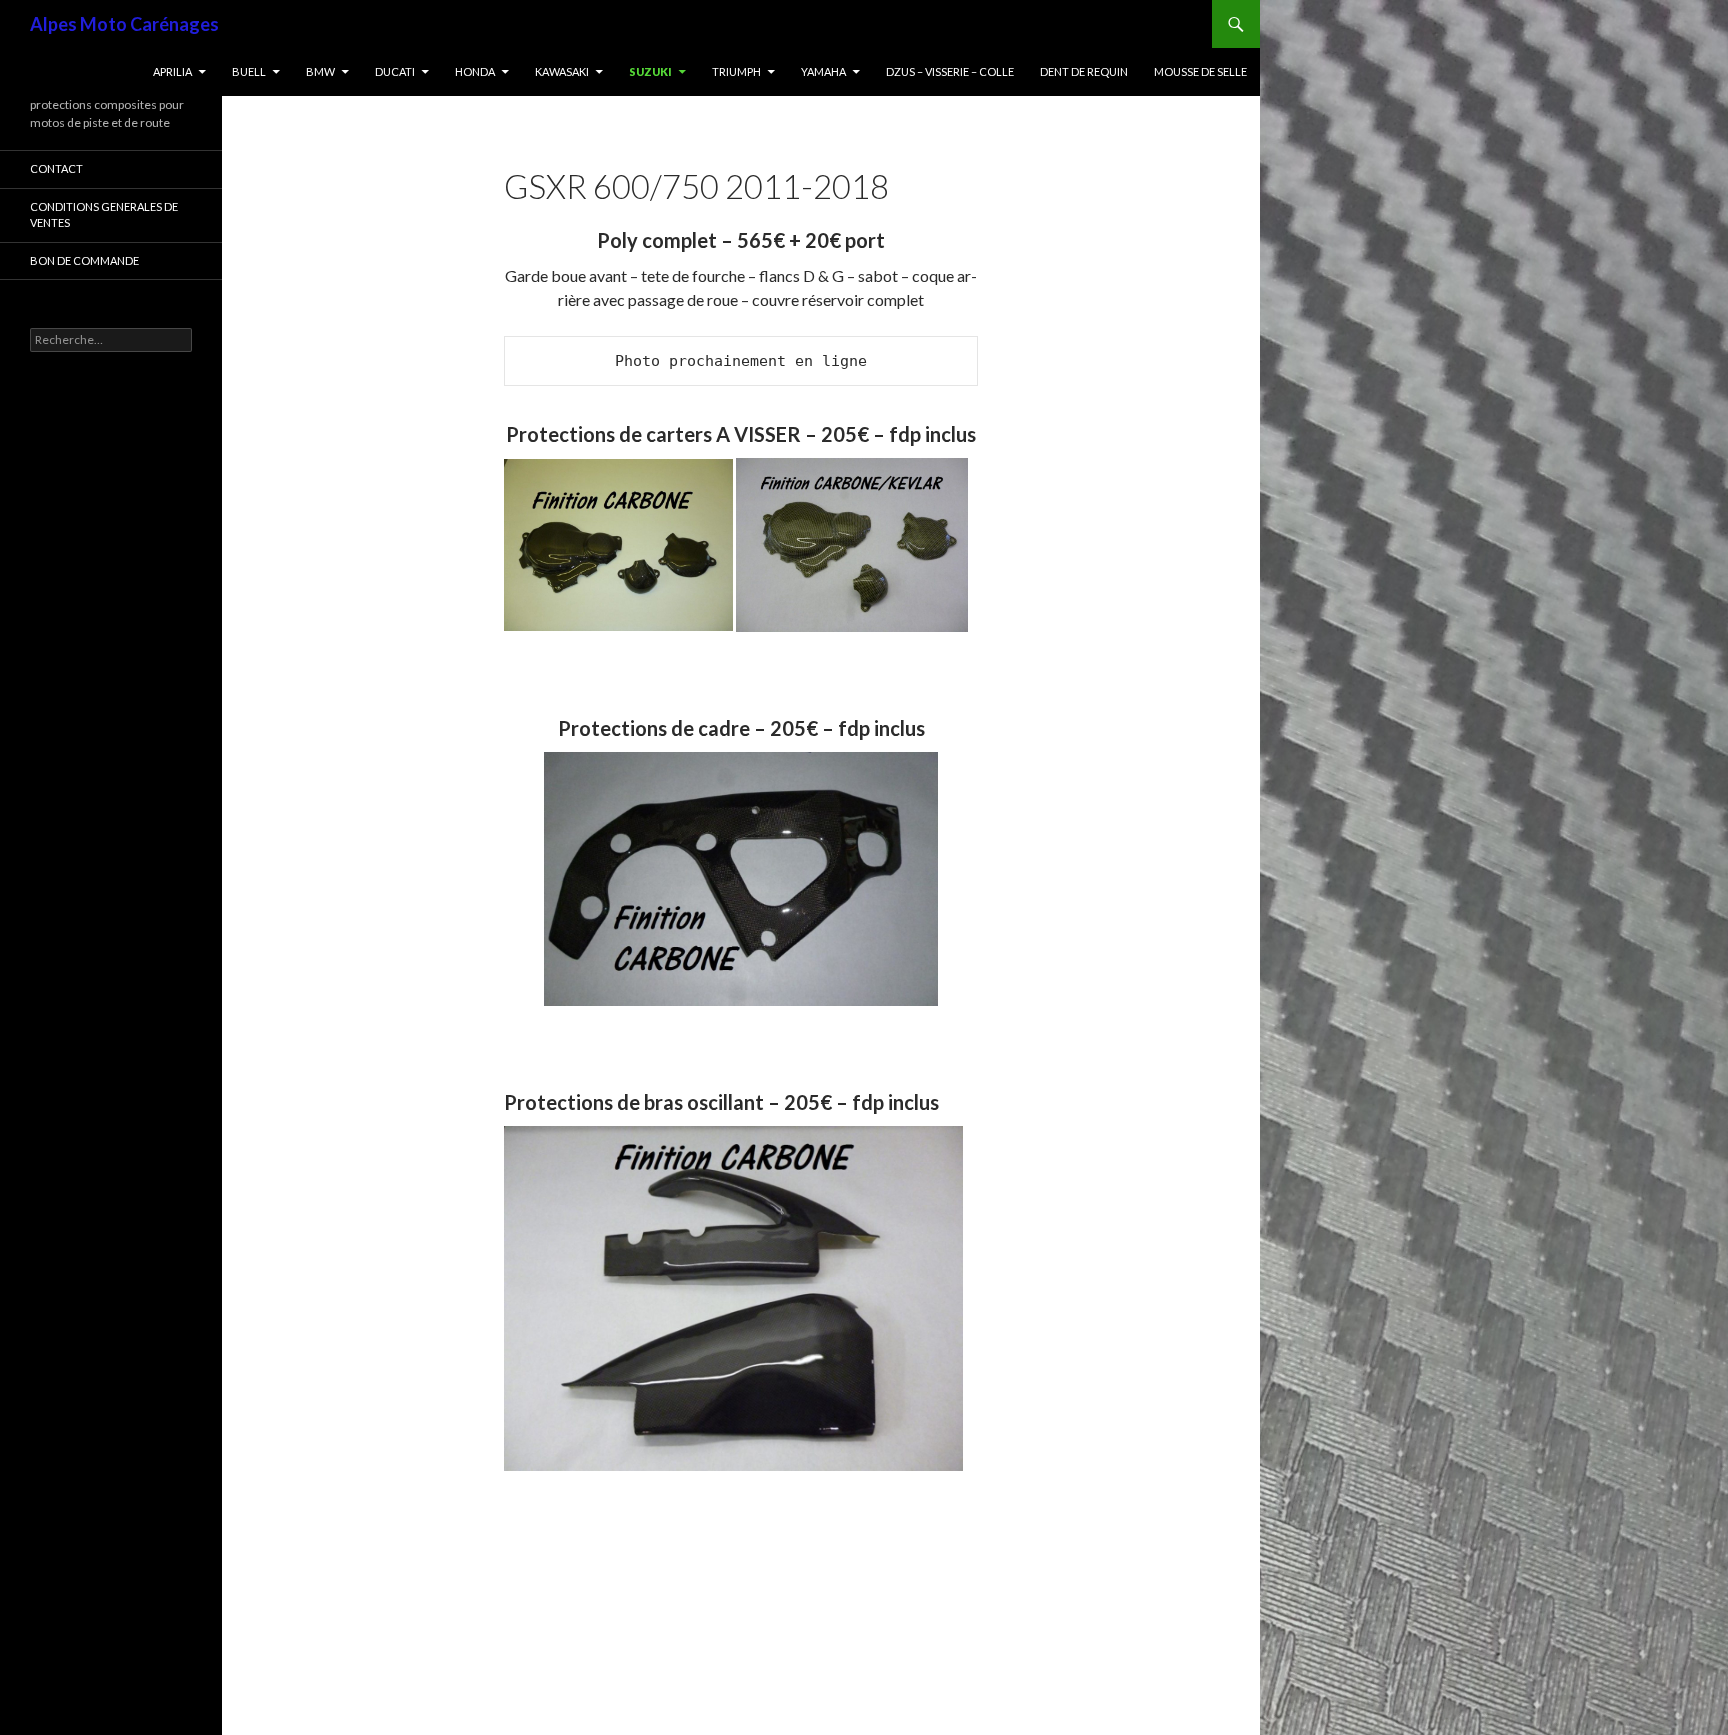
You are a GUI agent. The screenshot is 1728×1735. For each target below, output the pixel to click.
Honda (475, 71)
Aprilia (172, 71)
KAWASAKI (562, 71)
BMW (320, 71)
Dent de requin (1084, 71)
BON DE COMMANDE (84, 260)
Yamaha (823, 71)
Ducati (395, 71)
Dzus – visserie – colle (950, 71)
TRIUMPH (736, 71)
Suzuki (650, 71)
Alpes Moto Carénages (124, 24)
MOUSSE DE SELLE (1200, 71)
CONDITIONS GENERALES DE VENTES (104, 215)
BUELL (249, 71)
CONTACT (56, 168)
